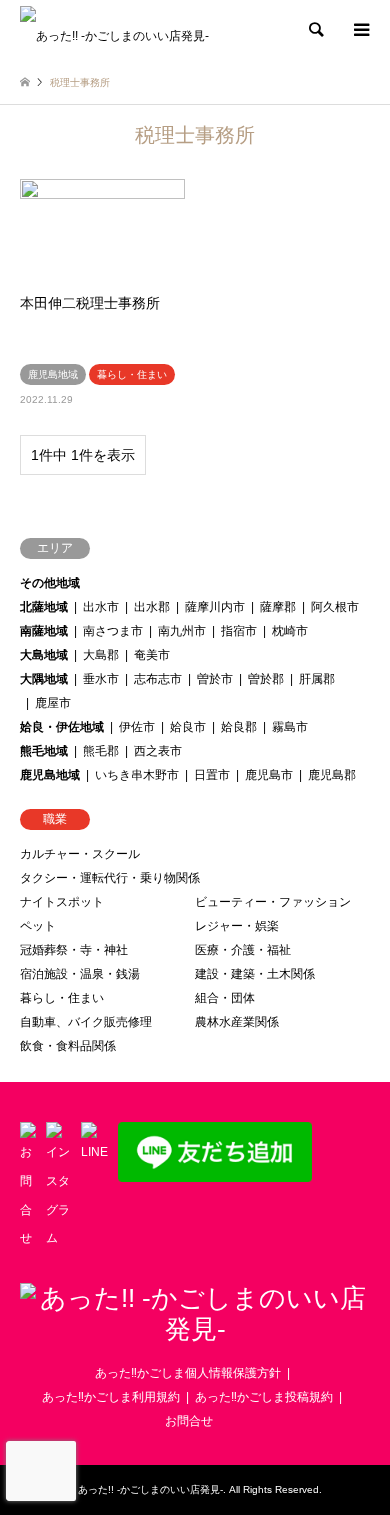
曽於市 (215, 679)
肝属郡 (317, 679)
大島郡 (101, 655)
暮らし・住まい (62, 998)
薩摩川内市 (215, 607)
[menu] (360, 30)
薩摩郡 (278, 607)
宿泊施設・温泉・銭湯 (80, 974)
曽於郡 (266, 679)
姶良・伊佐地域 (62, 727)
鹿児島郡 (332, 775)
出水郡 (152, 607)
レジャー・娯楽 (237, 926)
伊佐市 (137, 727)
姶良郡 (239, 727)
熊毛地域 (44, 751)
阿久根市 (335, 607)
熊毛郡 (101, 751)
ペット (38, 926)
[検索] (315, 30)
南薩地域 (44, 631)
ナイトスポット (62, 902)
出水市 (101, 607)
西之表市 (158, 751)
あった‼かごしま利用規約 (111, 1397)
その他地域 (50, 583)
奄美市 (152, 655)
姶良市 (188, 727)
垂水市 (101, 679)
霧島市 (290, 727)
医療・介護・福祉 (243, 950)
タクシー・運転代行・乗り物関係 (110, 878)
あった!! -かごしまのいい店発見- (150, 1489)
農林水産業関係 (237, 1022)
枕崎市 (290, 631)
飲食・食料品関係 (68, 1046)
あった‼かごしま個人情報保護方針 (188, 1373)
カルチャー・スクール (80, 854)
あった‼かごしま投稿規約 (264, 1397)
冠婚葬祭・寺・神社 (74, 950)
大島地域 (44, 655)
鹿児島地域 (50, 775)
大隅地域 (44, 679)
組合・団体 (225, 998)
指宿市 (239, 631)
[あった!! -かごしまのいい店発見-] (114, 30)
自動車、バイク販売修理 (86, 1022)
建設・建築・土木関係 (255, 974)
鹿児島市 (269, 775)
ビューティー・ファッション (273, 902)
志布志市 (158, 679)
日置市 (212, 775)
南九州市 (182, 631)
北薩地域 (44, 607)
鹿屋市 (53, 703)
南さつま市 (113, 631)
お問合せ (189, 1421)
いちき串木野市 (137, 775)
